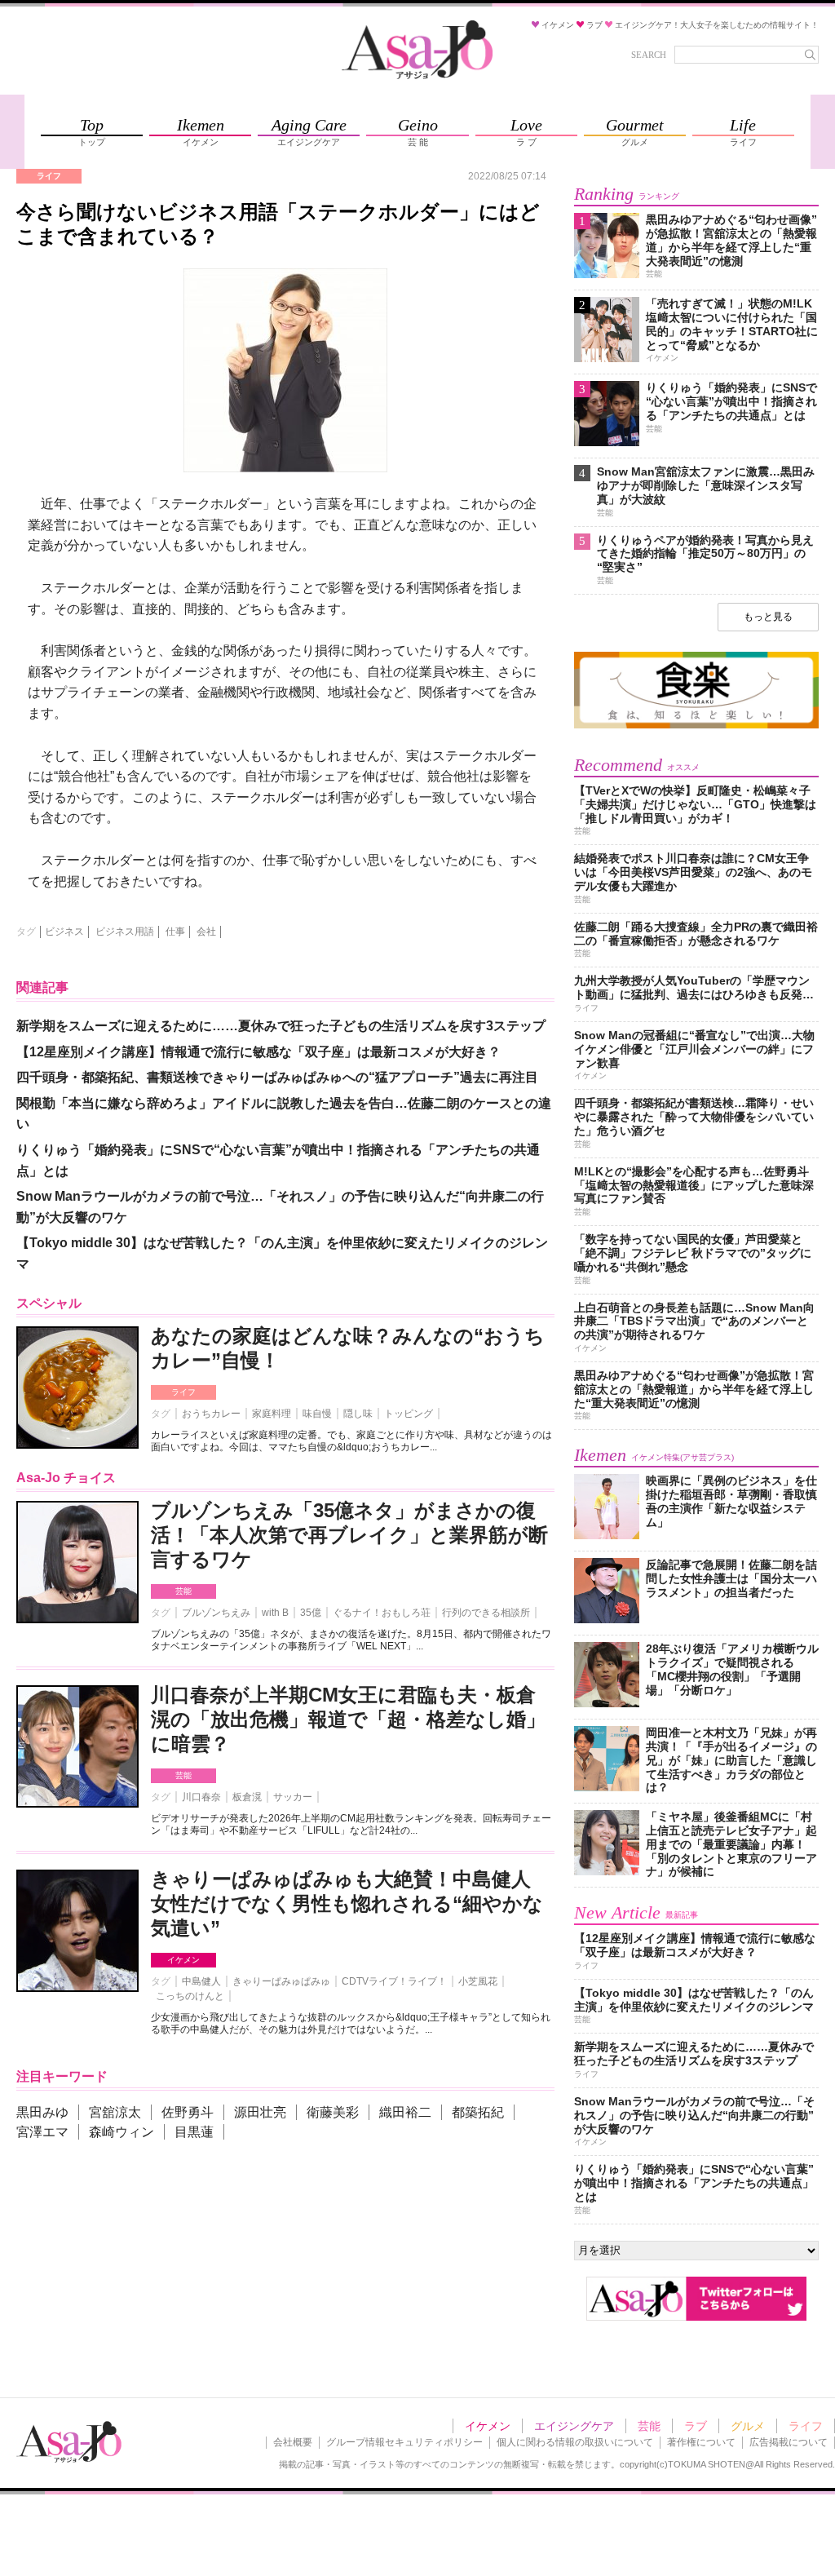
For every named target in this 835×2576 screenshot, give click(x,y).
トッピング (409, 1414)
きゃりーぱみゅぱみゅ (281, 1981)
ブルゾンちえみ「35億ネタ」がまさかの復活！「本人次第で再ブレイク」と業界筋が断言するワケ (349, 1535)
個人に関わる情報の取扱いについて (575, 2442)
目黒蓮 (194, 2132)
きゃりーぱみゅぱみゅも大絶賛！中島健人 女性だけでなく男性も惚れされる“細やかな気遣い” (347, 1903)
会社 (206, 932)
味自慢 (317, 1414)
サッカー (293, 1797)
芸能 (183, 1591)
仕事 (175, 932)
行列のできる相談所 (486, 1613)
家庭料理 (272, 1414)
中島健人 (201, 1981)
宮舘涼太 (115, 2112)
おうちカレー (211, 1414)
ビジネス (64, 932)
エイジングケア (574, 2426)
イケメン (183, 1960)
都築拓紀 (478, 2112)
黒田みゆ (42, 2112)
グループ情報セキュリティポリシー (404, 2442)
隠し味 (358, 1414)
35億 (311, 1613)
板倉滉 (247, 1797)
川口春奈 (201, 1797)
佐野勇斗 (188, 2112)
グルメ (748, 2426)
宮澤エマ (42, 2132)
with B (275, 1613)
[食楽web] (696, 726)
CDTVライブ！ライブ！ (394, 1981)
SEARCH (649, 55)
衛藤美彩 (333, 2112)
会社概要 (293, 2442)
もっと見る (768, 617)
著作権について (701, 2442)
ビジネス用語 (125, 932)
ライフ (183, 1392)
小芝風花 (478, 1981)
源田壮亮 (260, 2112)
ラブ (696, 2426)
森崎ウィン (121, 2132)
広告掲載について (789, 2442)
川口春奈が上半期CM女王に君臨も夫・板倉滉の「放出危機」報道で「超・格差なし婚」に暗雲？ (348, 1719)
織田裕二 (405, 2112)
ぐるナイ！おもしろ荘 (382, 1613)
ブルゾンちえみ (216, 1613)
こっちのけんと (190, 1996)
